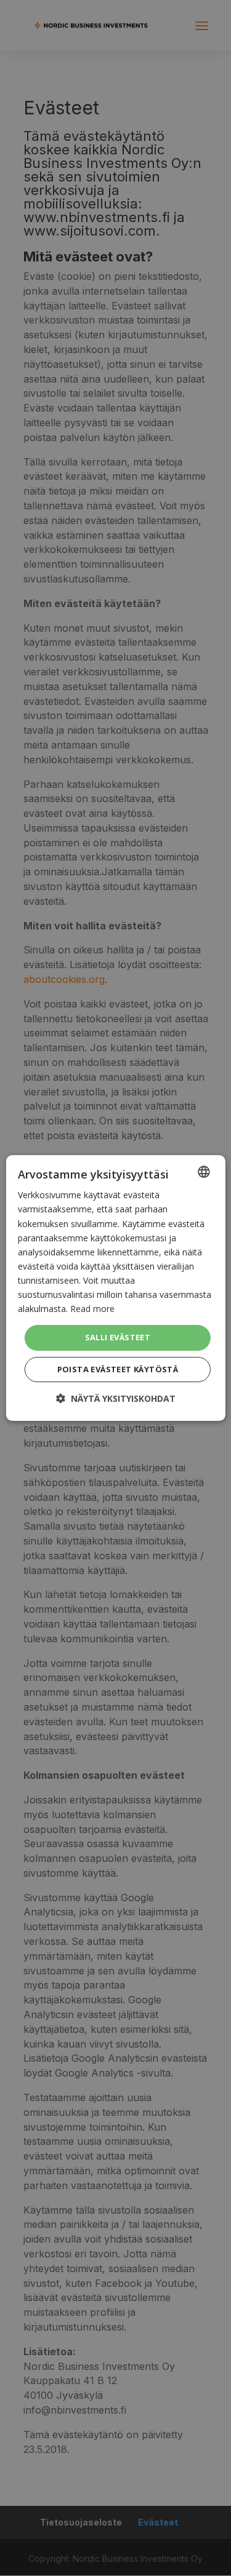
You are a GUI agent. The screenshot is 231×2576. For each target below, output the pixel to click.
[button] (116, 1398)
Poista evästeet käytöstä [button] (118, 1369)
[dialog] (115, 1288)
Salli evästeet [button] (118, 1337)
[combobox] (204, 1172)
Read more (92, 1309)
